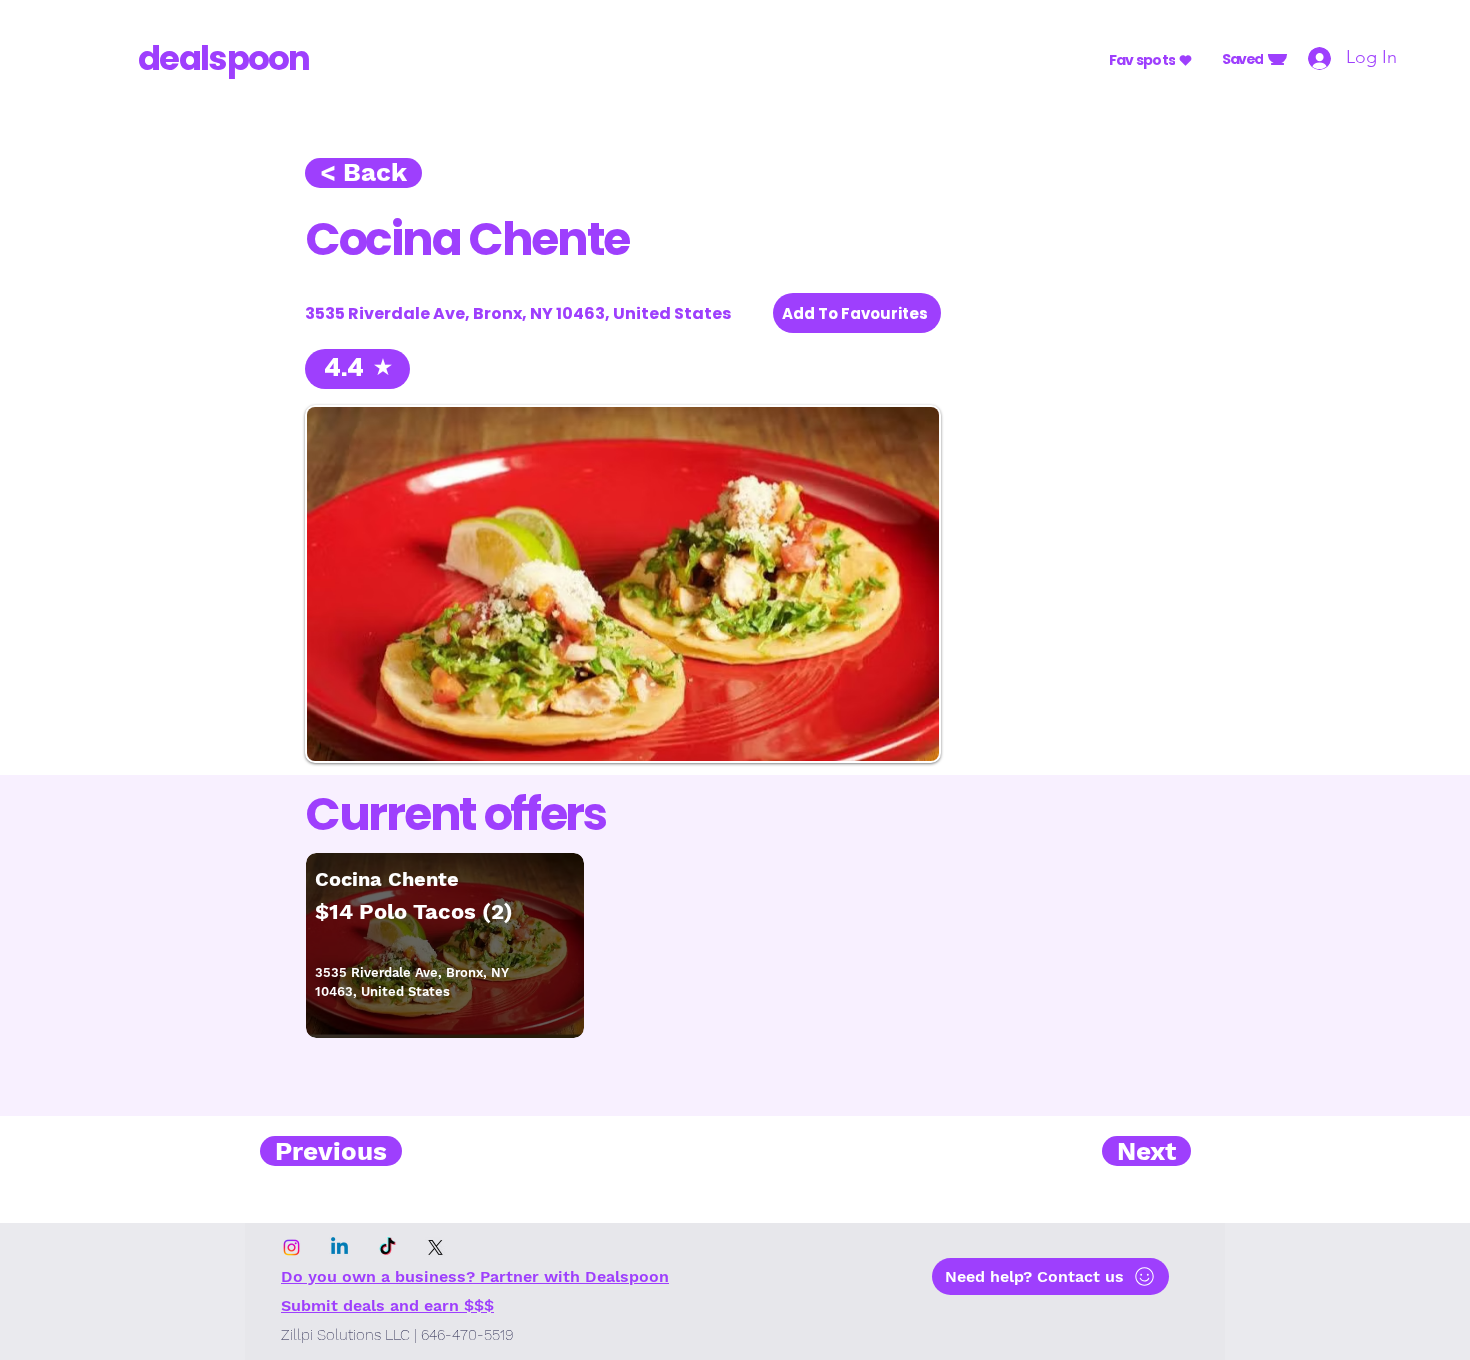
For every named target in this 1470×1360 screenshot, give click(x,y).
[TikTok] (387, 1247)
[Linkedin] (339, 1247)
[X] (435, 1247)
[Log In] (1312, 57)
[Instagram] (291, 1247)
